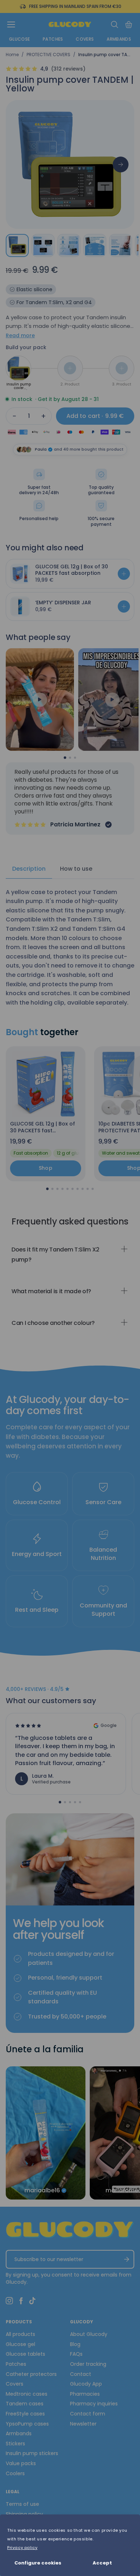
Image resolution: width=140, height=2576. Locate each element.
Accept (102, 2563)
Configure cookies (38, 2563)
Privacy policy (22, 2548)
